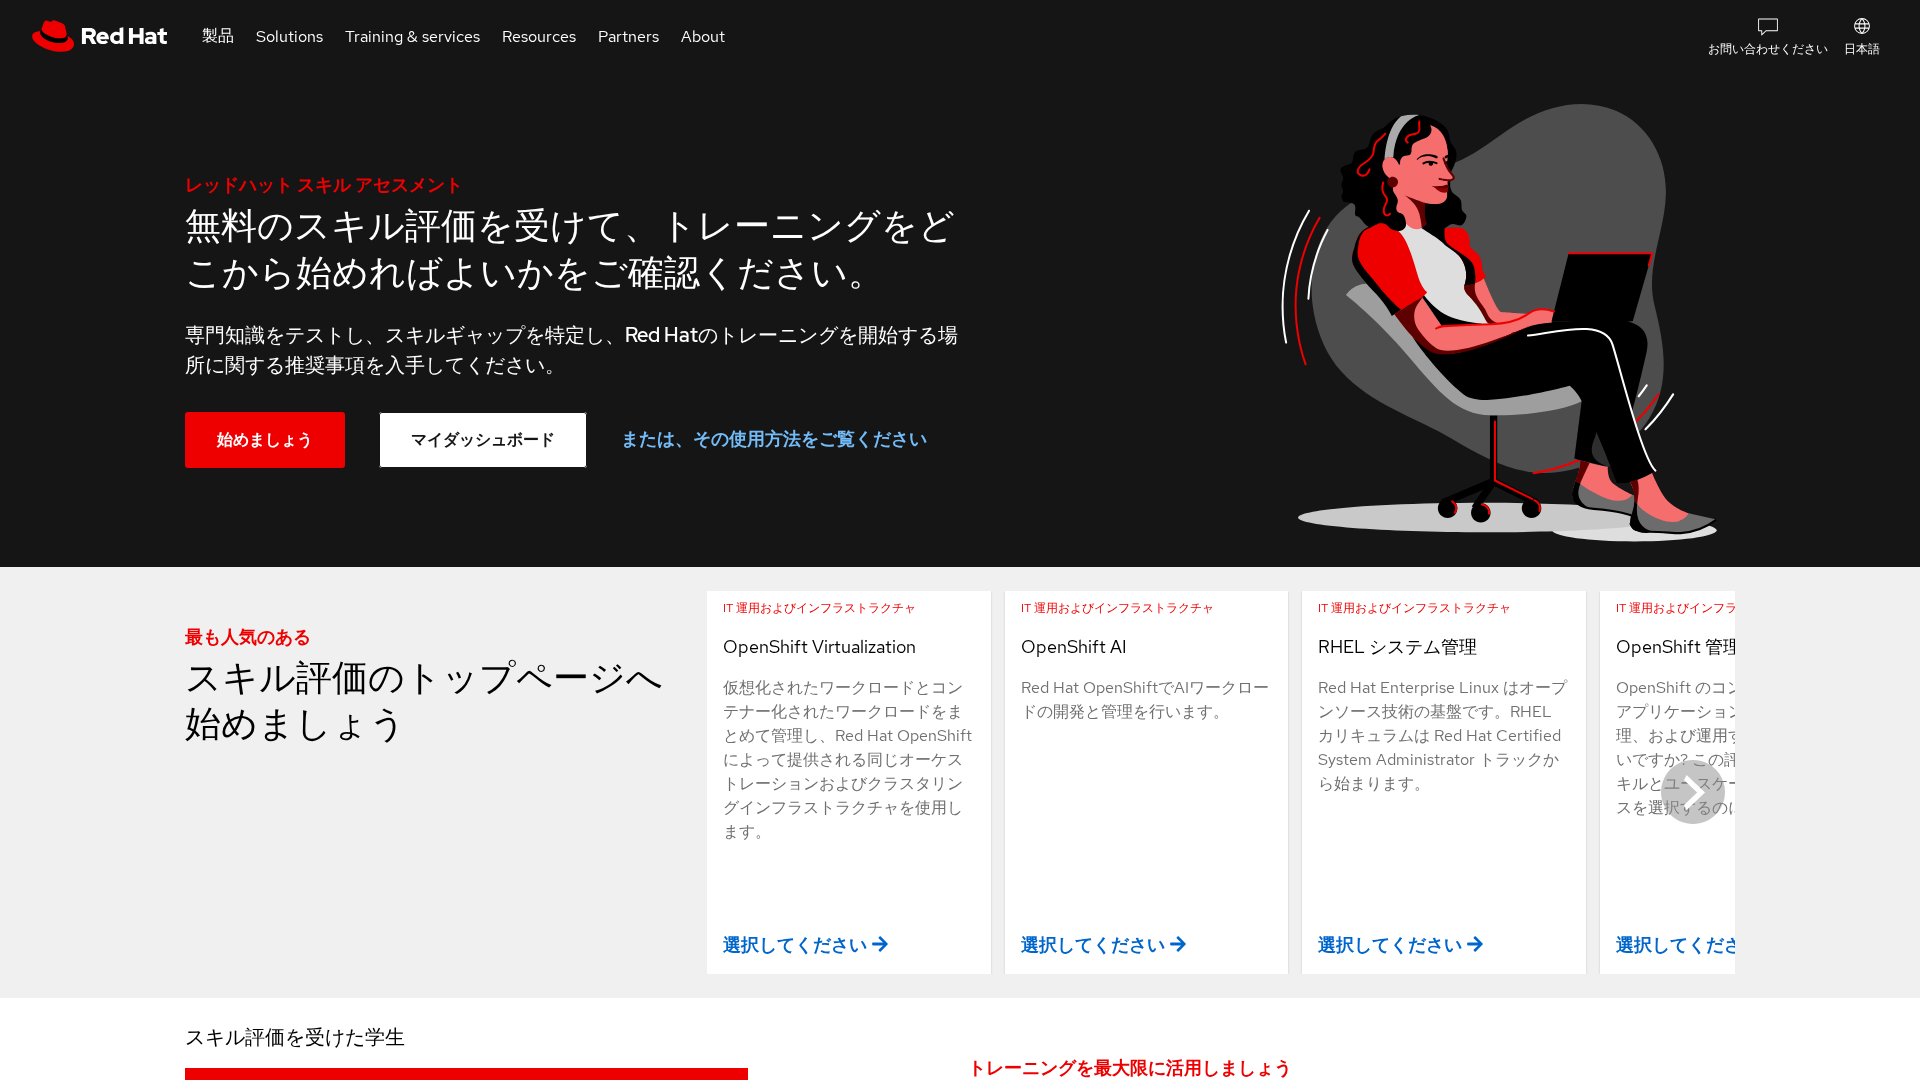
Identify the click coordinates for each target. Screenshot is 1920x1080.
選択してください (795, 944)
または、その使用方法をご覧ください (774, 438)
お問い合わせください (1768, 49)
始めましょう (265, 439)
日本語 (1862, 49)
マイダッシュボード (483, 439)
